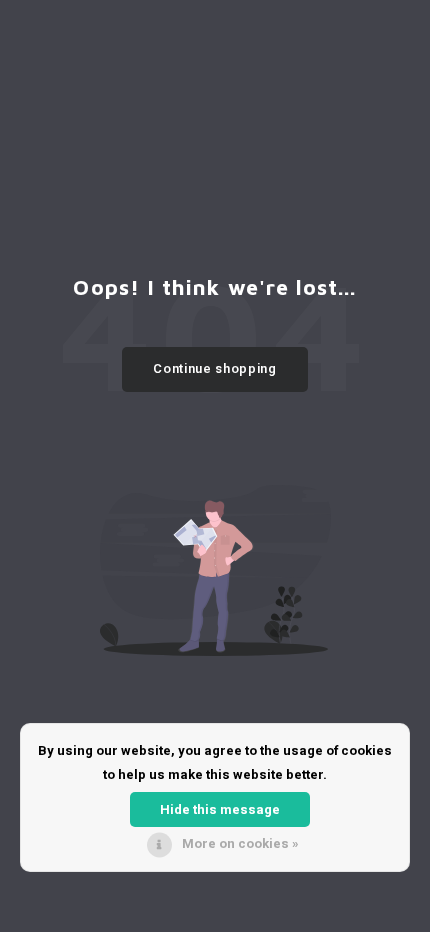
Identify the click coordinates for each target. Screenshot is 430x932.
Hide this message (220, 809)
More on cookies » (240, 843)
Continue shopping (214, 368)
